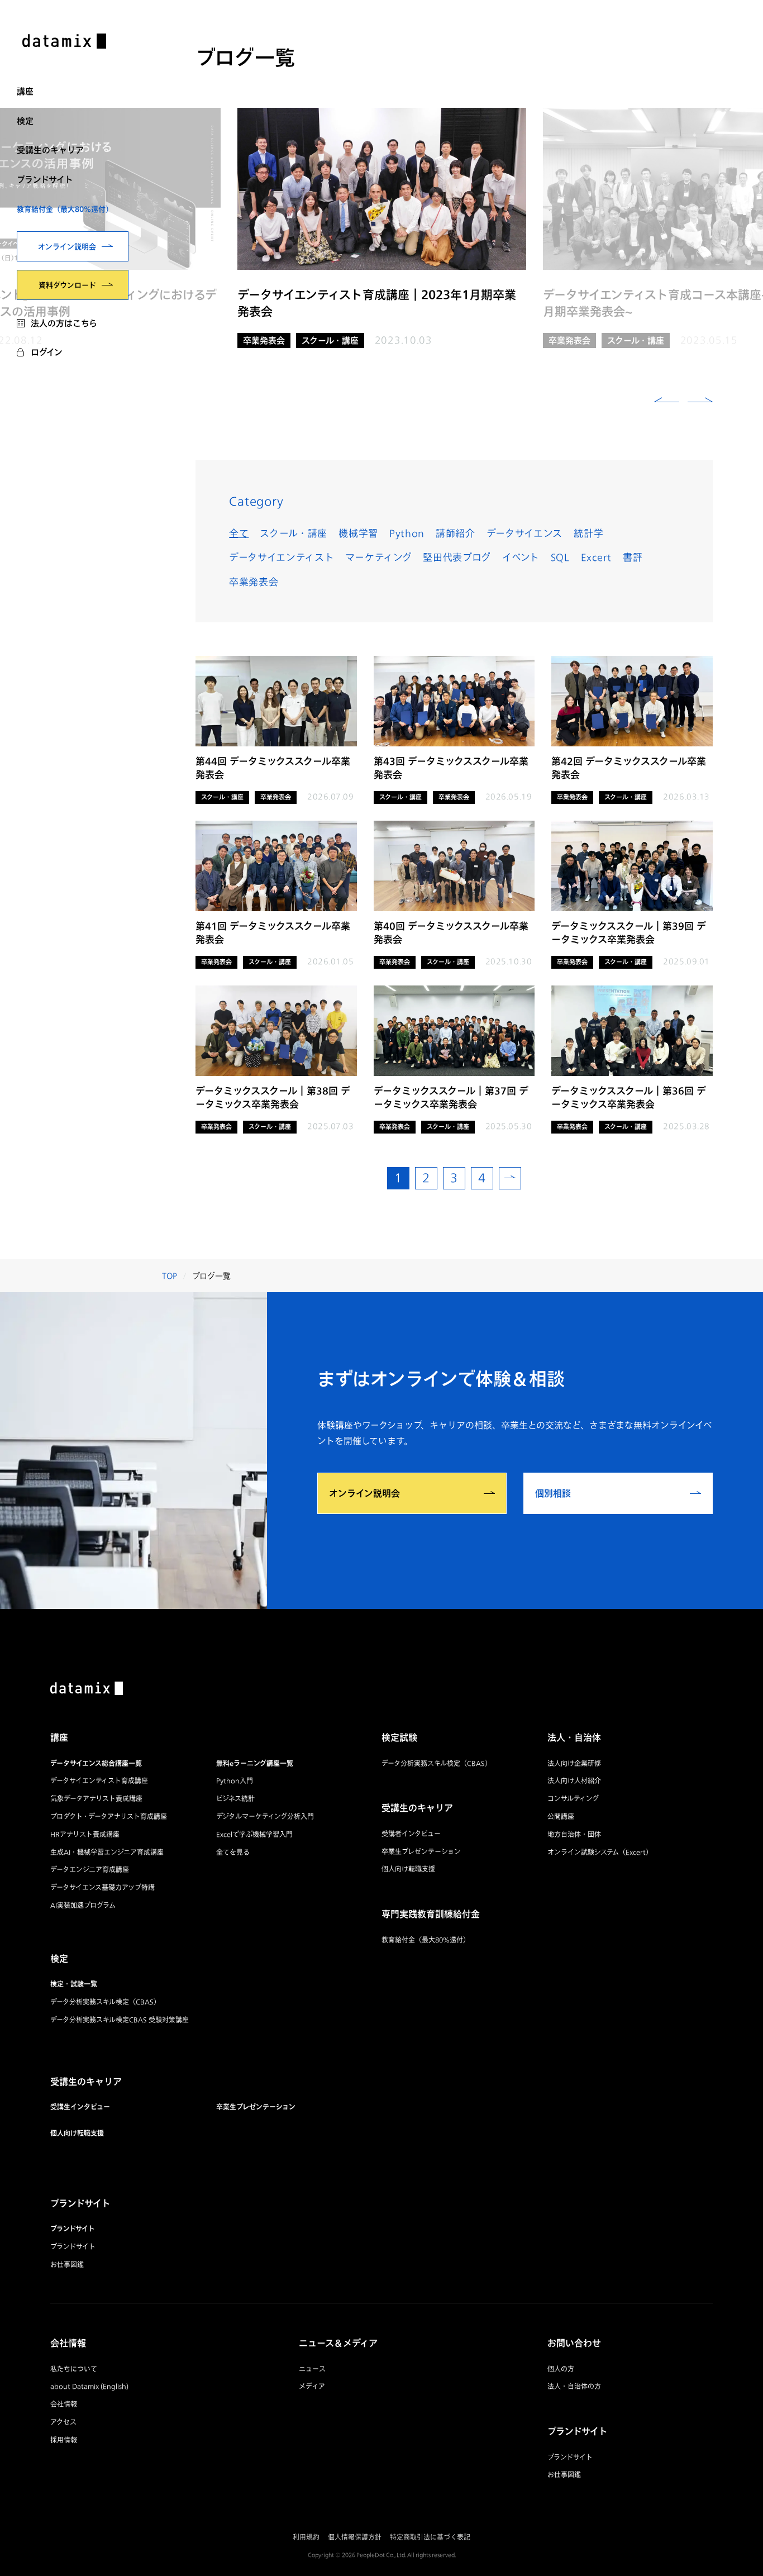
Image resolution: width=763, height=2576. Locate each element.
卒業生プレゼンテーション (256, 2107)
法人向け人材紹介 (574, 1781)
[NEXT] (510, 1178)
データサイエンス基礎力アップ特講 (102, 1887)
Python (407, 533)
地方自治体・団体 (574, 1834)
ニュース (312, 2369)
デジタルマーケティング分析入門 (265, 1816)
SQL (560, 557)
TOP (170, 1276)
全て (239, 533)
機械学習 (358, 533)
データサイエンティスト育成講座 (99, 1781)
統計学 (588, 533)
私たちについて (74, 2369)
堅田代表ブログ (457, 557)
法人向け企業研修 (574, 1763)
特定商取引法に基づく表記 (430, 2537)
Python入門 (235, 1781)
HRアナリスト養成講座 (85, 1834)
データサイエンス (524, 533)
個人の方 (561, 2369)
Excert (596, 557)
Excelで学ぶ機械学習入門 (254, 1834)
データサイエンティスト (282, 557)
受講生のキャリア (50, 150)
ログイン (47, 352)
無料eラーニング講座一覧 (255, 1763)
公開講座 (561, 1816)
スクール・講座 (294, 533)
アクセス (63, 2422)
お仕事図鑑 (67, 2265)
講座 (25, 91)
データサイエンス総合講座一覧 (96, 1763)
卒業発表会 (254, 582)
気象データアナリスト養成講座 (96, 1799)
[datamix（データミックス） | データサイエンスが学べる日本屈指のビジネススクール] (64, 42)
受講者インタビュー (411, 1834)
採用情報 (64, 2440)
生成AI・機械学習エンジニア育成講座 (107, 1852)
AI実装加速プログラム (83, 1905)
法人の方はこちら (64, 323)
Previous (667, 402)
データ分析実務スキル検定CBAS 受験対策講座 (120, 2020)
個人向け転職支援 (77, 2133)
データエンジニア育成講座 (90, 1870)
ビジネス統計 (235, 1799)
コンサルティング (573, 1799)
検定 (25, 121)
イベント (521, 557)
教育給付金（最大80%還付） (65, 209)
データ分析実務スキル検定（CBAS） (105, 2002)
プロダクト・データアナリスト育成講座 (109, 1816)
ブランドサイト (45, 179)
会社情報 (64, 2404)
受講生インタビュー (80, 2107)
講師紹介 (456, 533)
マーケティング (378, 557)
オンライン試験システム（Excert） (600, 1852)
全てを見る (233, 1852)
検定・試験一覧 (74, 1984)
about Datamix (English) (89, 2386)
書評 (633, 557)
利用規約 (306, 2537)
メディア (312, 2386)
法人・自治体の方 (574, 2386)
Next (700, 402)
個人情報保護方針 (355, 2537)
